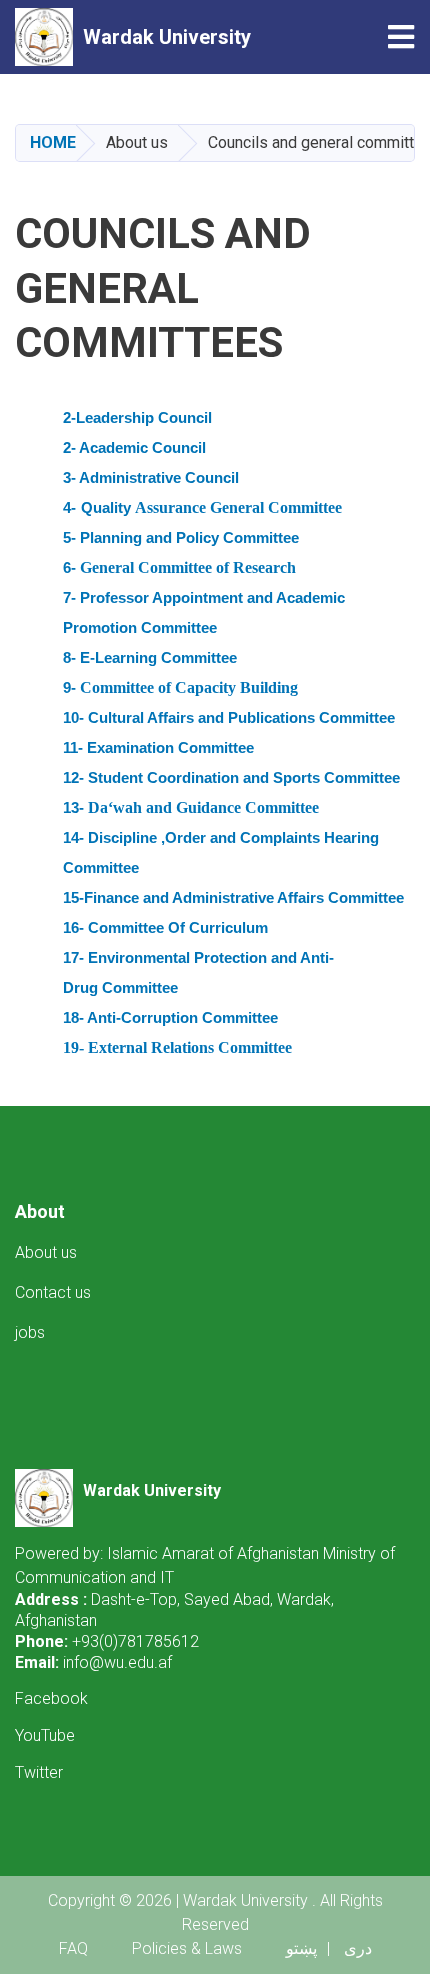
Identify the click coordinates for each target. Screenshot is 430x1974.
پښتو (301, 1948)
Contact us (53, 1292)
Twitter (39, 1772)
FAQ (73, 1948)
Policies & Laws (187, 1948)
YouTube (45, 1735)
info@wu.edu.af (117, 1662)
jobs (30, 1332)
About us (46, 1252)
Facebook (51, 1698)
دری (358, 1948)
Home (53, 142)
